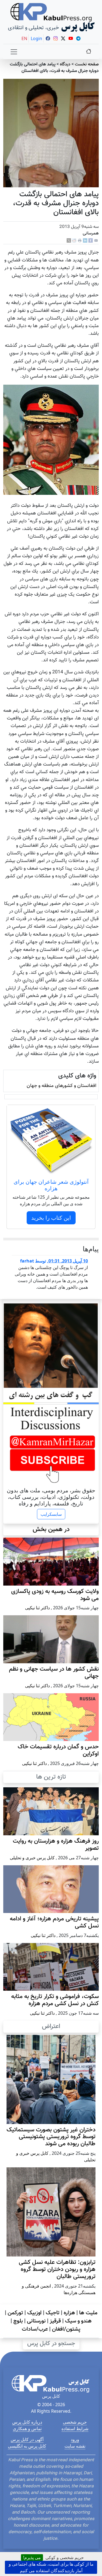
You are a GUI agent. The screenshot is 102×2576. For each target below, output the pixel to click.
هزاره (69, 2313)
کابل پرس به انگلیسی (27, 2446)
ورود (75, 2439)
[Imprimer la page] (80, 241)
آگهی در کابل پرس (27, 2439)
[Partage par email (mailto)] (96, 241)
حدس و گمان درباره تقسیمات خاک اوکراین (58, 1751)
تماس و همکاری (27, 2429)
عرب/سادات (35, 2329)
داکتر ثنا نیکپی (37, 1608)
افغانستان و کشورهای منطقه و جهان (61, 1086)
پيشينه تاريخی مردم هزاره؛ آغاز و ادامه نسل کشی (54, 1923)
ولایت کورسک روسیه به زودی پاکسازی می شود (55, 1595)
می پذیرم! (32, 2557)
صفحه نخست (87, 64)
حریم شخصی (75, 2422)
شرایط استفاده (75, 2429)
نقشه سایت (75, 2446)
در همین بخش (51, 1529)
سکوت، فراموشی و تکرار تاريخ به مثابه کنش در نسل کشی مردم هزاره (55, 2000)
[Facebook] (91, 241)
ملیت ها (88, 2313)
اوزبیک (34, 2313)
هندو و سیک (78, 2321)
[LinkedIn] (85, 241)
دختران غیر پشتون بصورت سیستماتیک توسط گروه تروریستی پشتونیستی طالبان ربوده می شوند (51, 2137)
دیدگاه (65, 64)
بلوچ (18, 2321)
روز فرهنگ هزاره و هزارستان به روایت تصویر (56, 1845)
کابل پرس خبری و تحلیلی (32, 1858)
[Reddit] (74, 241)
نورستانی (36, 2321)
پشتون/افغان (66, 2329)
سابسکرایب (51, 1514)
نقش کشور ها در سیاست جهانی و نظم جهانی (54, 1673)
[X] (69, 241)
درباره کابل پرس (27, 2422)
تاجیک (53, 2313)
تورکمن (15, 2313)
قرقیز (55, 2321)
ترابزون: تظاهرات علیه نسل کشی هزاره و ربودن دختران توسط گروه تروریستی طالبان (57, 2270)
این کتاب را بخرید (51, 1218)
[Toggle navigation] (14, 52)
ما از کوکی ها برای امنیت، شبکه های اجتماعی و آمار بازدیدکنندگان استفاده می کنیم (51, 2567)
